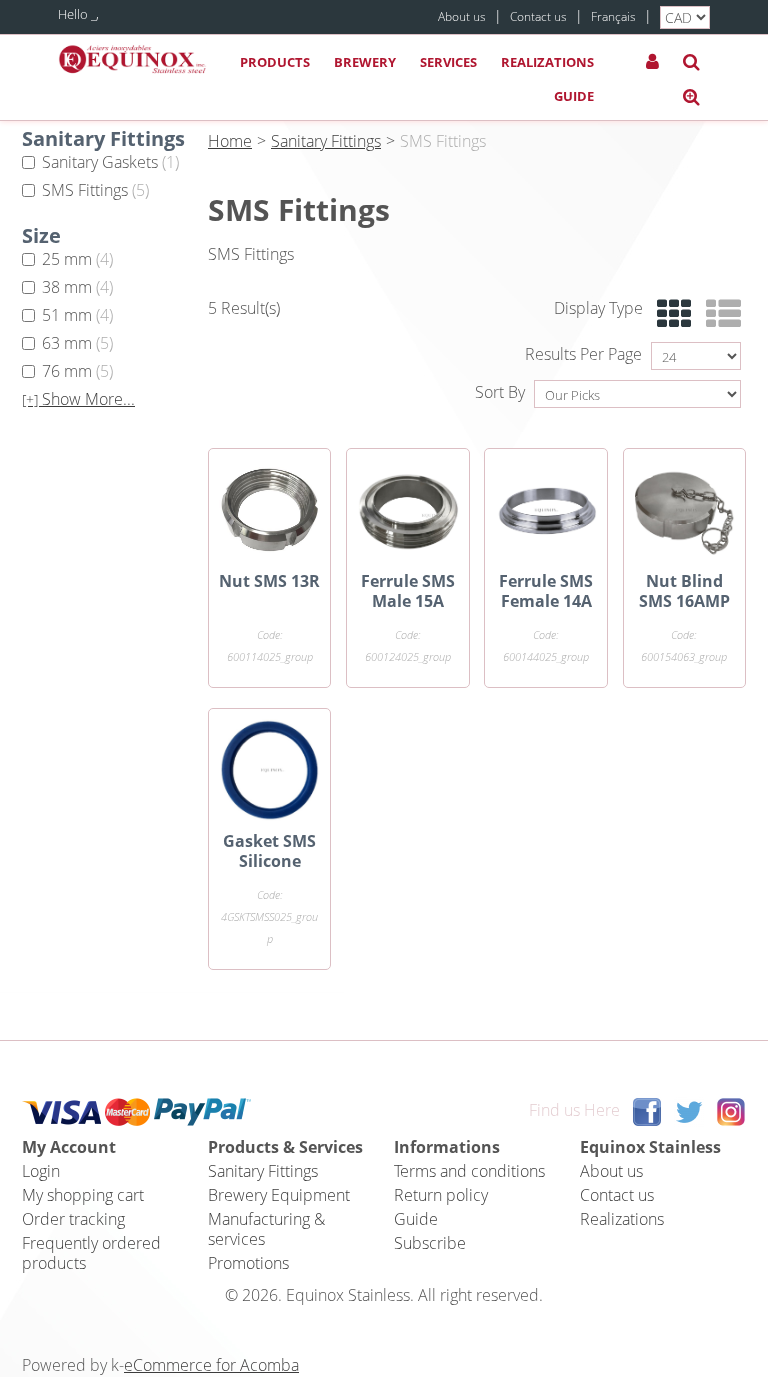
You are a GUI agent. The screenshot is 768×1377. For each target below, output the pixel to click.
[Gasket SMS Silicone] (269, 769)
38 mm (77, 287)
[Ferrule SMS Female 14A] (545, 509)
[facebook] (647, 1111)
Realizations (547, 62)
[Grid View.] (669, 314)
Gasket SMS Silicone (269, 851)
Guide (574, 96)
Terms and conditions (469, 1171)
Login (41, 1171)
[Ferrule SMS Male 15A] (407, 509)
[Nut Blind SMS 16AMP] (684, 509)
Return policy (441, 1195)
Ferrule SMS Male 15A (408, 591)
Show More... (78, 399)
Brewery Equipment (279, 1195)
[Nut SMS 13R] (269, 509)
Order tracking (73, 1219)
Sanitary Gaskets (110, 162)
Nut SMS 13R (269, 581)
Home (230, 141)
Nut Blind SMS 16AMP (684, 591)
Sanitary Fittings (326, 141)
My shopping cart (83, 1195)
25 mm (77, 259)
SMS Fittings (95, 190)
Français (613, 16)
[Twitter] (689, 1111)
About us (462, 16)
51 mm (77, 315)
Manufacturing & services (266, 1229)
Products (275, 62)
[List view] (718, 314)
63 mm (77, 343)
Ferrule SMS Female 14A (546, 591)
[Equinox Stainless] (133, 59)
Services (448, 62)
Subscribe (430, 1243)
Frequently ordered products (91, 1253)
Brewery (365, 62)
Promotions (248, 1263)
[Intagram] (731, 1111)
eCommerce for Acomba (211, 1365)
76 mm (77, 371)
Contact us (538, 16)
